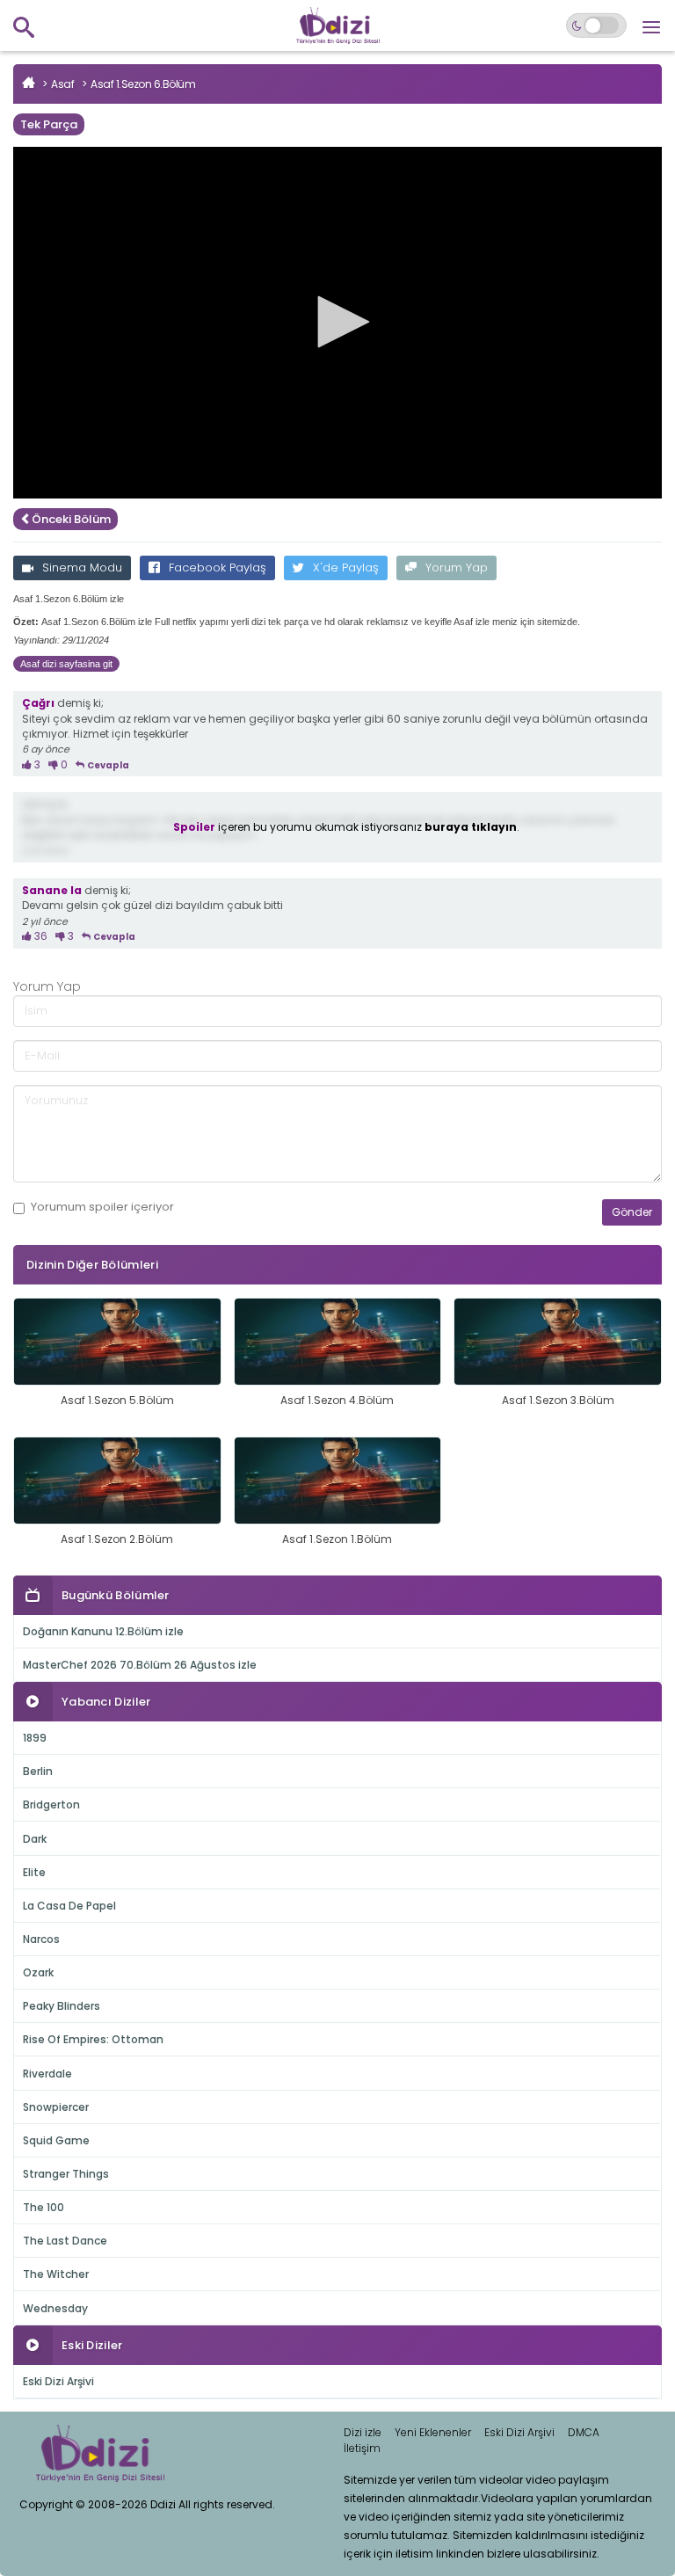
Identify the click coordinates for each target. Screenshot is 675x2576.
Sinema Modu (82, 568)
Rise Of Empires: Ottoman (93, 2039)
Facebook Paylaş (218, 568)
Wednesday (55, 2308)
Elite (34, 1872)
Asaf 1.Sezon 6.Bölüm (143, 84)
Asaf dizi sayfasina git (66, 664)
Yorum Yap (457, 568)
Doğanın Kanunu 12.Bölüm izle (103, 1631)
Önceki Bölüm (71, 519)
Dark (35, 1839)
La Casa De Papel (69, 1906)
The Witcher (56, 2274)
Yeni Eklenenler (433, 2432)
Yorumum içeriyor (102, 1207)
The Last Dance (65, 2241)
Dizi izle (363, 2432)
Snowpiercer (56, 2107)
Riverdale (47, 2074)
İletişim (362, 2448)
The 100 (44, 2207)
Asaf (62, 84)
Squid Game (56, 2140)
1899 (35, 1738)
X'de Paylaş (346, 568)
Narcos (41, 1939)
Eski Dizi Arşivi (58, 2381)
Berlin (38, 1771)
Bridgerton (51, 1805)
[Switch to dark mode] (596, 25)
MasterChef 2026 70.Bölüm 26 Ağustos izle (140, 1665)
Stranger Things (66, 2174)
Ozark (38, 1972)
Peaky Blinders (62, 2006)
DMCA (584, 2432)
